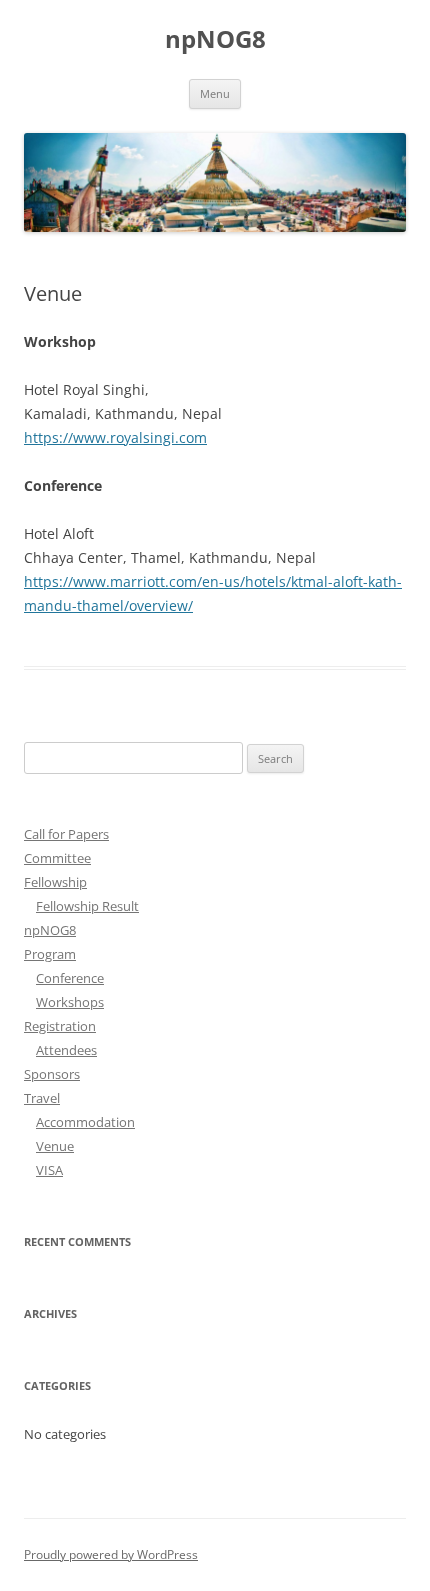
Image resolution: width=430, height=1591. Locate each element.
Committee (57, 858)
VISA (49, 1170)
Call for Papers (66, 834)
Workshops (70, 1002)
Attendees (66, 1050)
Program (50, 954)
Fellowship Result (87, 906)
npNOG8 (215, 39)
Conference (70, 978)
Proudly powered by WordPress (111, 1554)
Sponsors (52, 1074)
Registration (60, 1026)
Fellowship (55, 882)
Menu (215, 93)
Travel (42, 1098)
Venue (55, 1146)
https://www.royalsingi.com (115, 437)
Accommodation (85, 1122)
